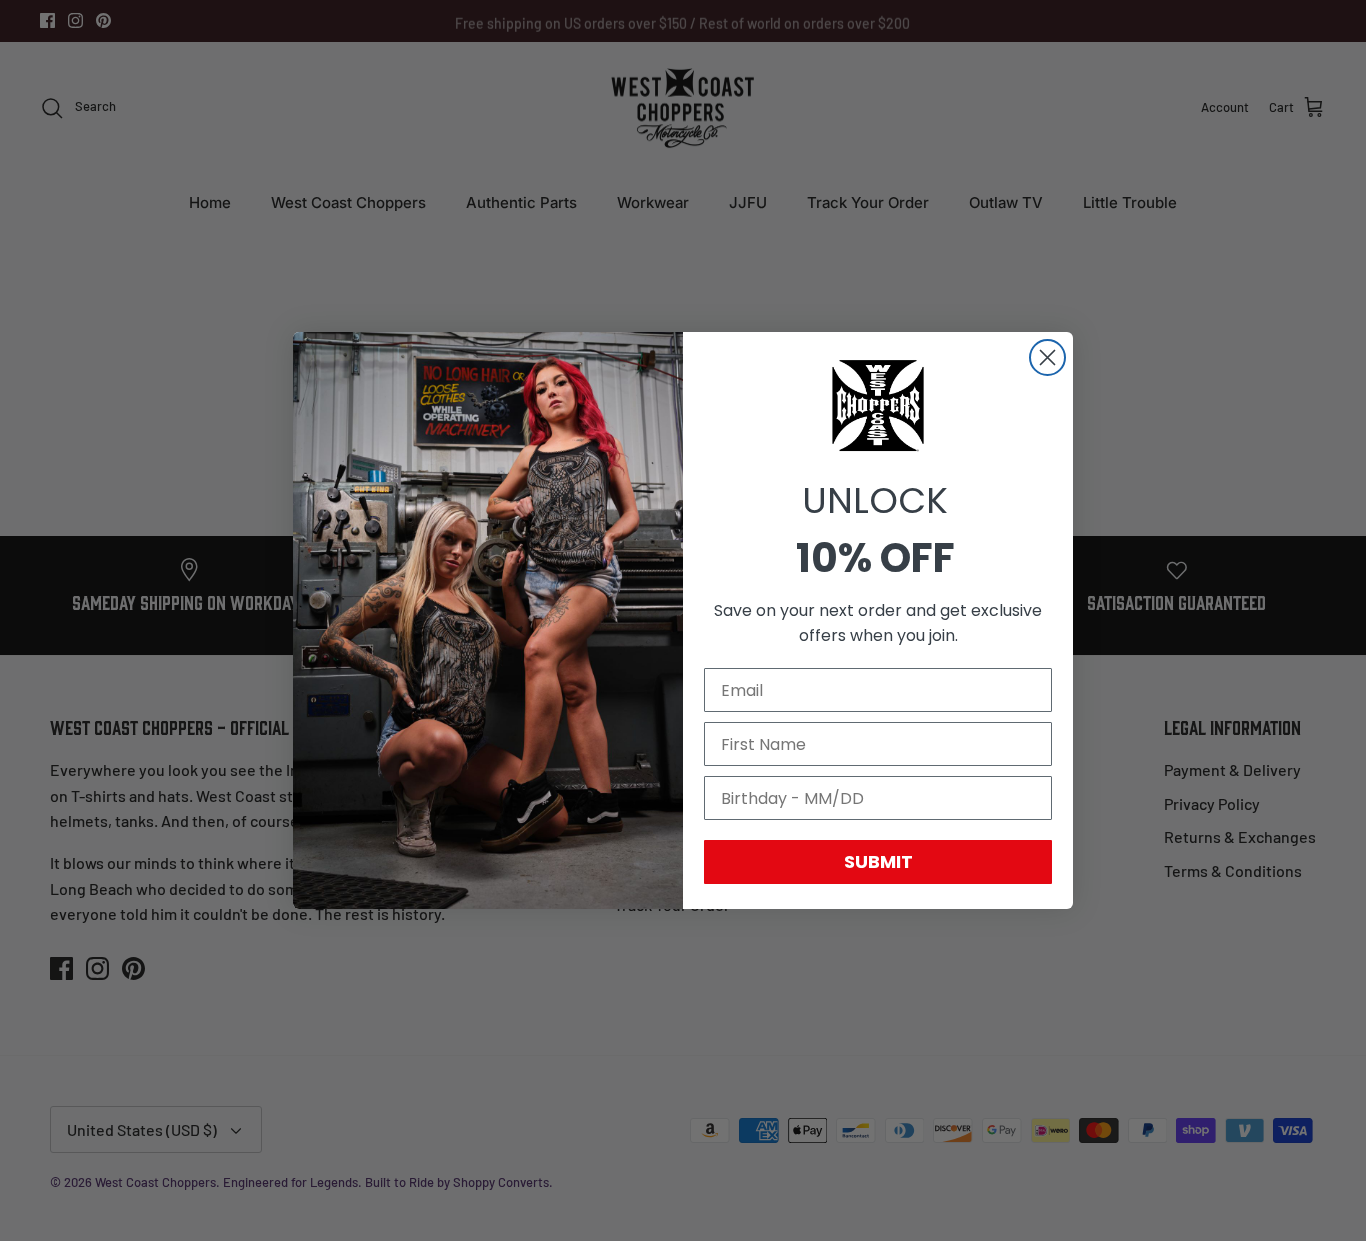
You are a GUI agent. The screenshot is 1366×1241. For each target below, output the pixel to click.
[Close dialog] (1047, 357)
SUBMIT (878, 861)
